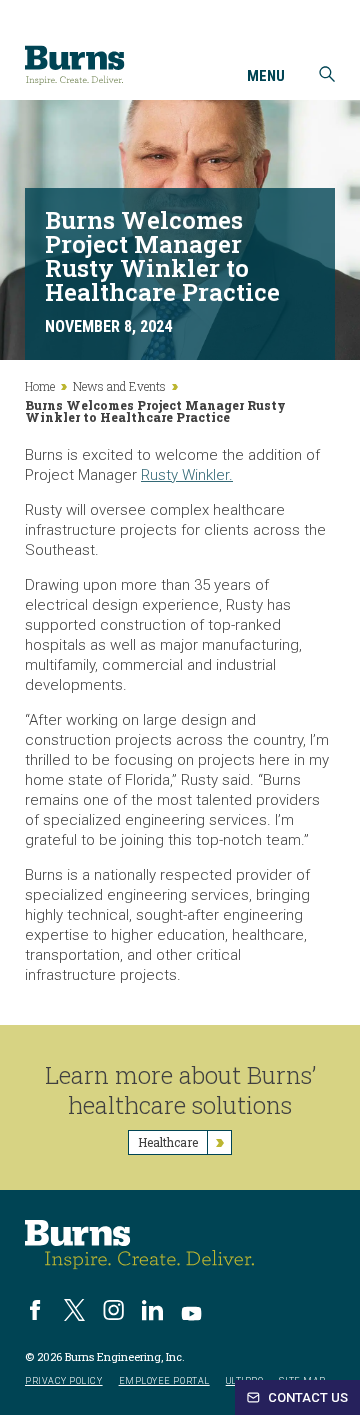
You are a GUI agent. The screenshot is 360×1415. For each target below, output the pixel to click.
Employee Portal (164, 1381)
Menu (266, 77)
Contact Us (306, 1397)
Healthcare (168, 1142)
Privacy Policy (64, 1381)
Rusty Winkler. (187, 475)
